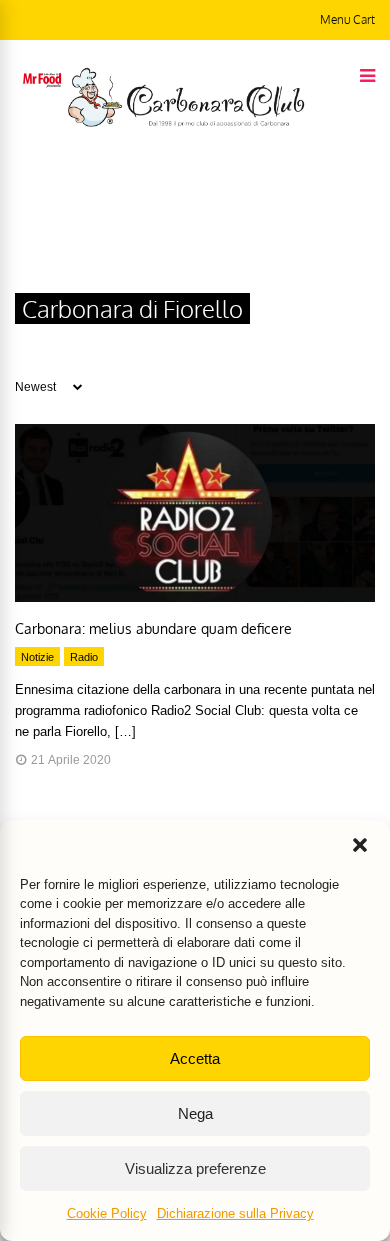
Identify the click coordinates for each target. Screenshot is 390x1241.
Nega (195, 1113)
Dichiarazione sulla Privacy (235, 1213)
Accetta (195, 1058)
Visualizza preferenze (195, 1168)
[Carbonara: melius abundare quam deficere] (195, 597)
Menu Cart (347, 19)
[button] (360, 845)
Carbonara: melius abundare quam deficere (153, 628)
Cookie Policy (107, 1213)
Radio (84, 657)
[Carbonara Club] (186, 123)
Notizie (37, 657)
